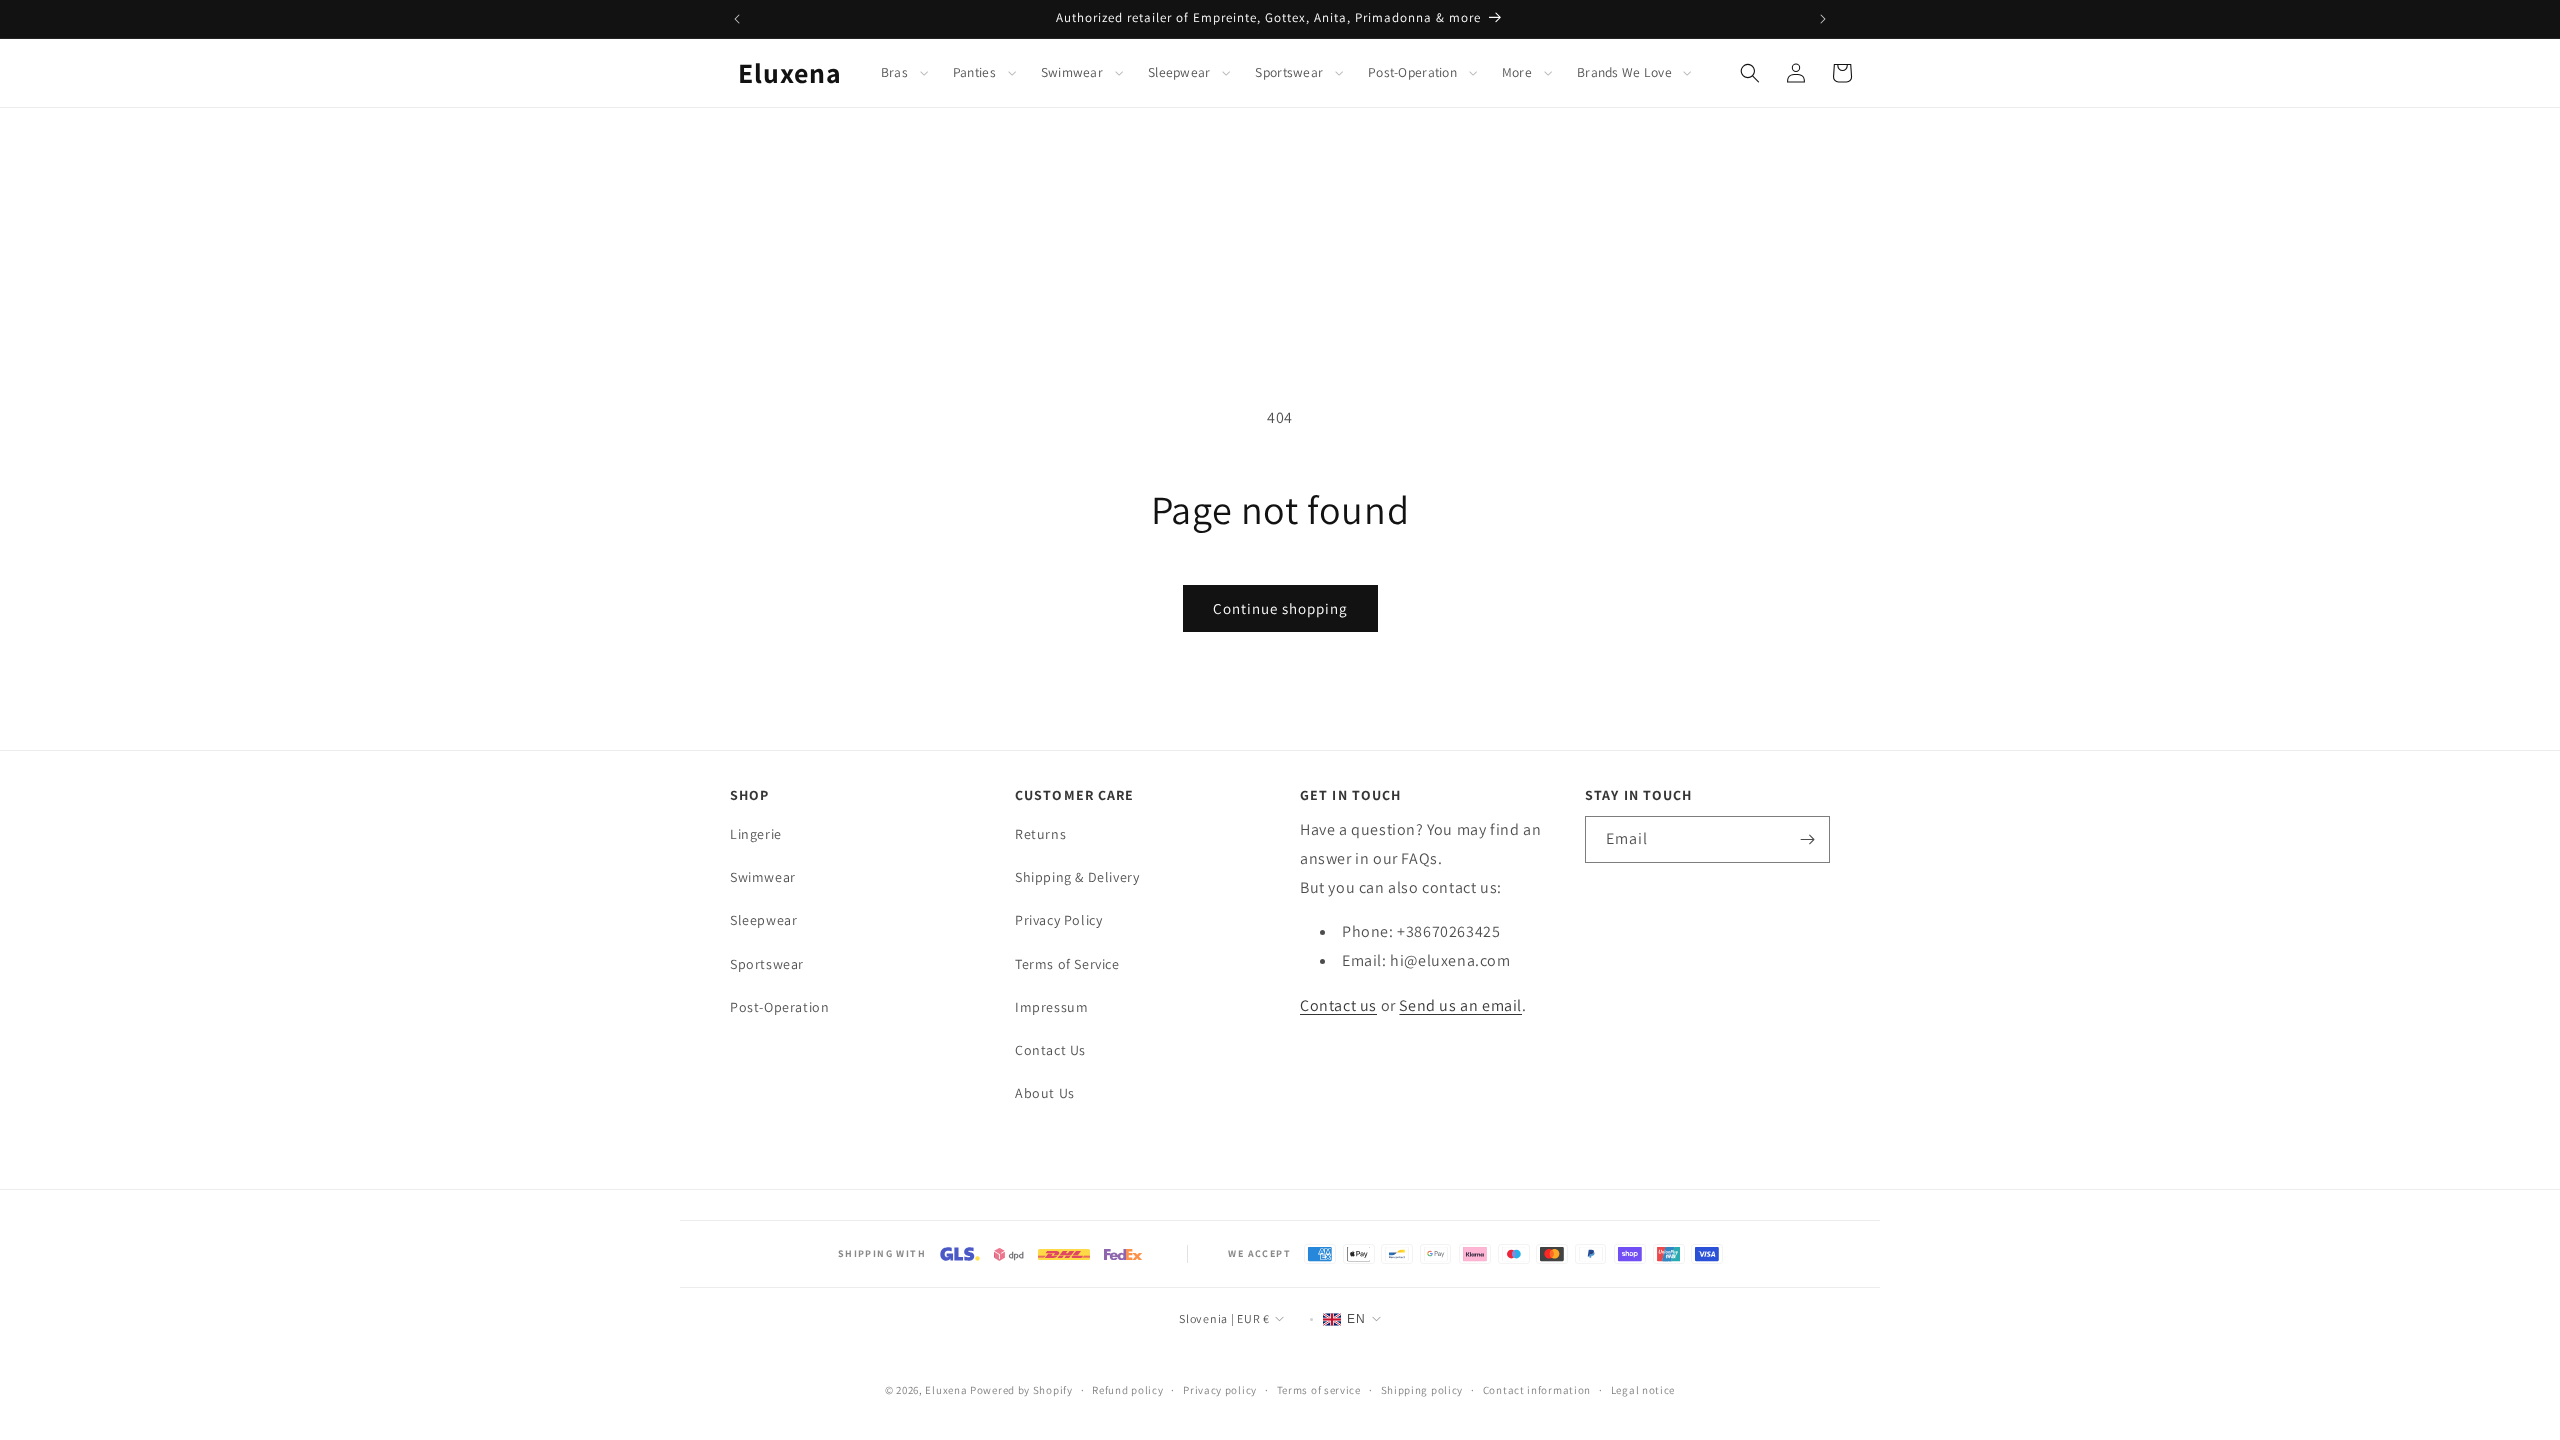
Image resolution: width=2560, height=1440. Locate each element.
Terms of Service (1067, 964)
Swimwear (1072, 72)
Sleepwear (1179, 72)
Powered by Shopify (1021, 1390)
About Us (1045, 1093)
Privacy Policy (1058, 920)
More (1517, 72)
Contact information (1537, 1390)
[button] (906, 73)
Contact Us (1050, 1050)
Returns (1040, 834)
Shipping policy (1422, 1390)
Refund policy (1127, 1390)
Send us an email (1460, 1005)
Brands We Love (1624, 72)
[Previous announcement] (737, 19)
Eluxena (946, 1390)
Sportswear (1289, 72)
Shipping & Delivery (1077, 877)
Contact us (1338, 1005)
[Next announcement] (1823, 19)
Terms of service (1319, 1390)
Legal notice (1643, 1390)
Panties (974, 72)
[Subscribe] (1807, 839)
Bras (894, 72)
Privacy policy (1220, 1390)
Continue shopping (1280, 608)
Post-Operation (1412, 72)
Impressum (1051, 1007)
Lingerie (756, 834)
